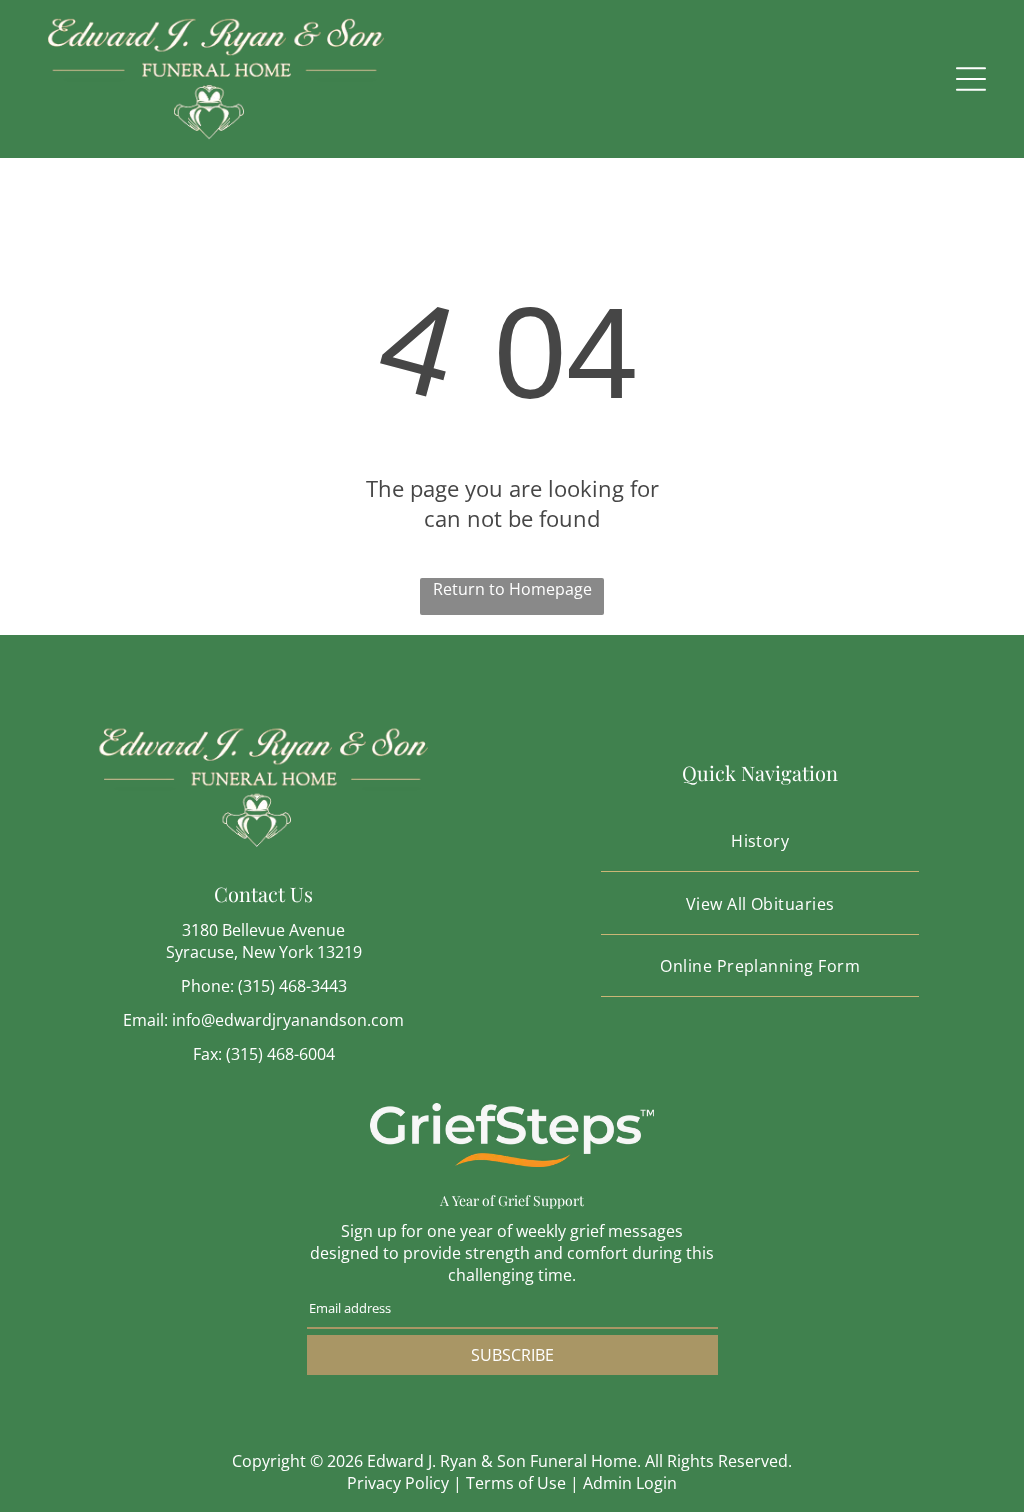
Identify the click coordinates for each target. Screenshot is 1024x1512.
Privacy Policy (398, 1483)
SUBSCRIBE (512, 1355)
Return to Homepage (512, 589)
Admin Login (630, 1483)
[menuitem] (760, 841)
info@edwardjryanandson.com (288, 1020)
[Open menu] (971, 79)
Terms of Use (516, 1483)
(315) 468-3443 (292, 986)
